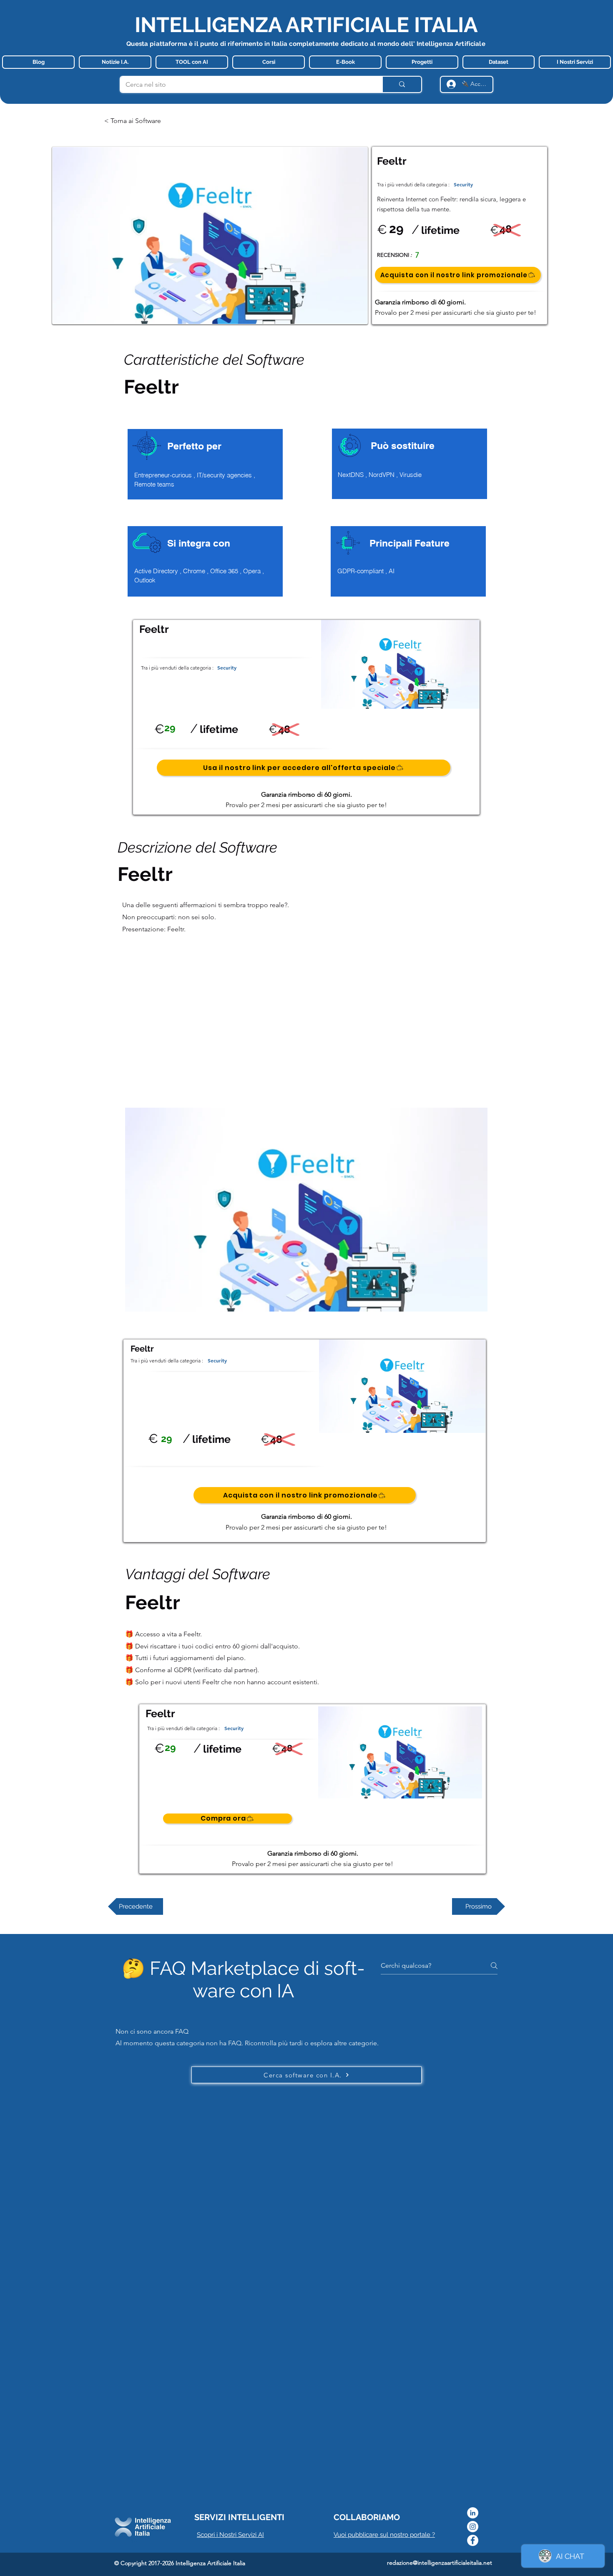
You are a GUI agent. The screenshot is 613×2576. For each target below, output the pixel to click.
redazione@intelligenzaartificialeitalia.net (440, 2563)
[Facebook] (473, 2540)
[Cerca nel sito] (402, 84)
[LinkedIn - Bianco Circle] (473, 2513)
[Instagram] (473, 2527)
